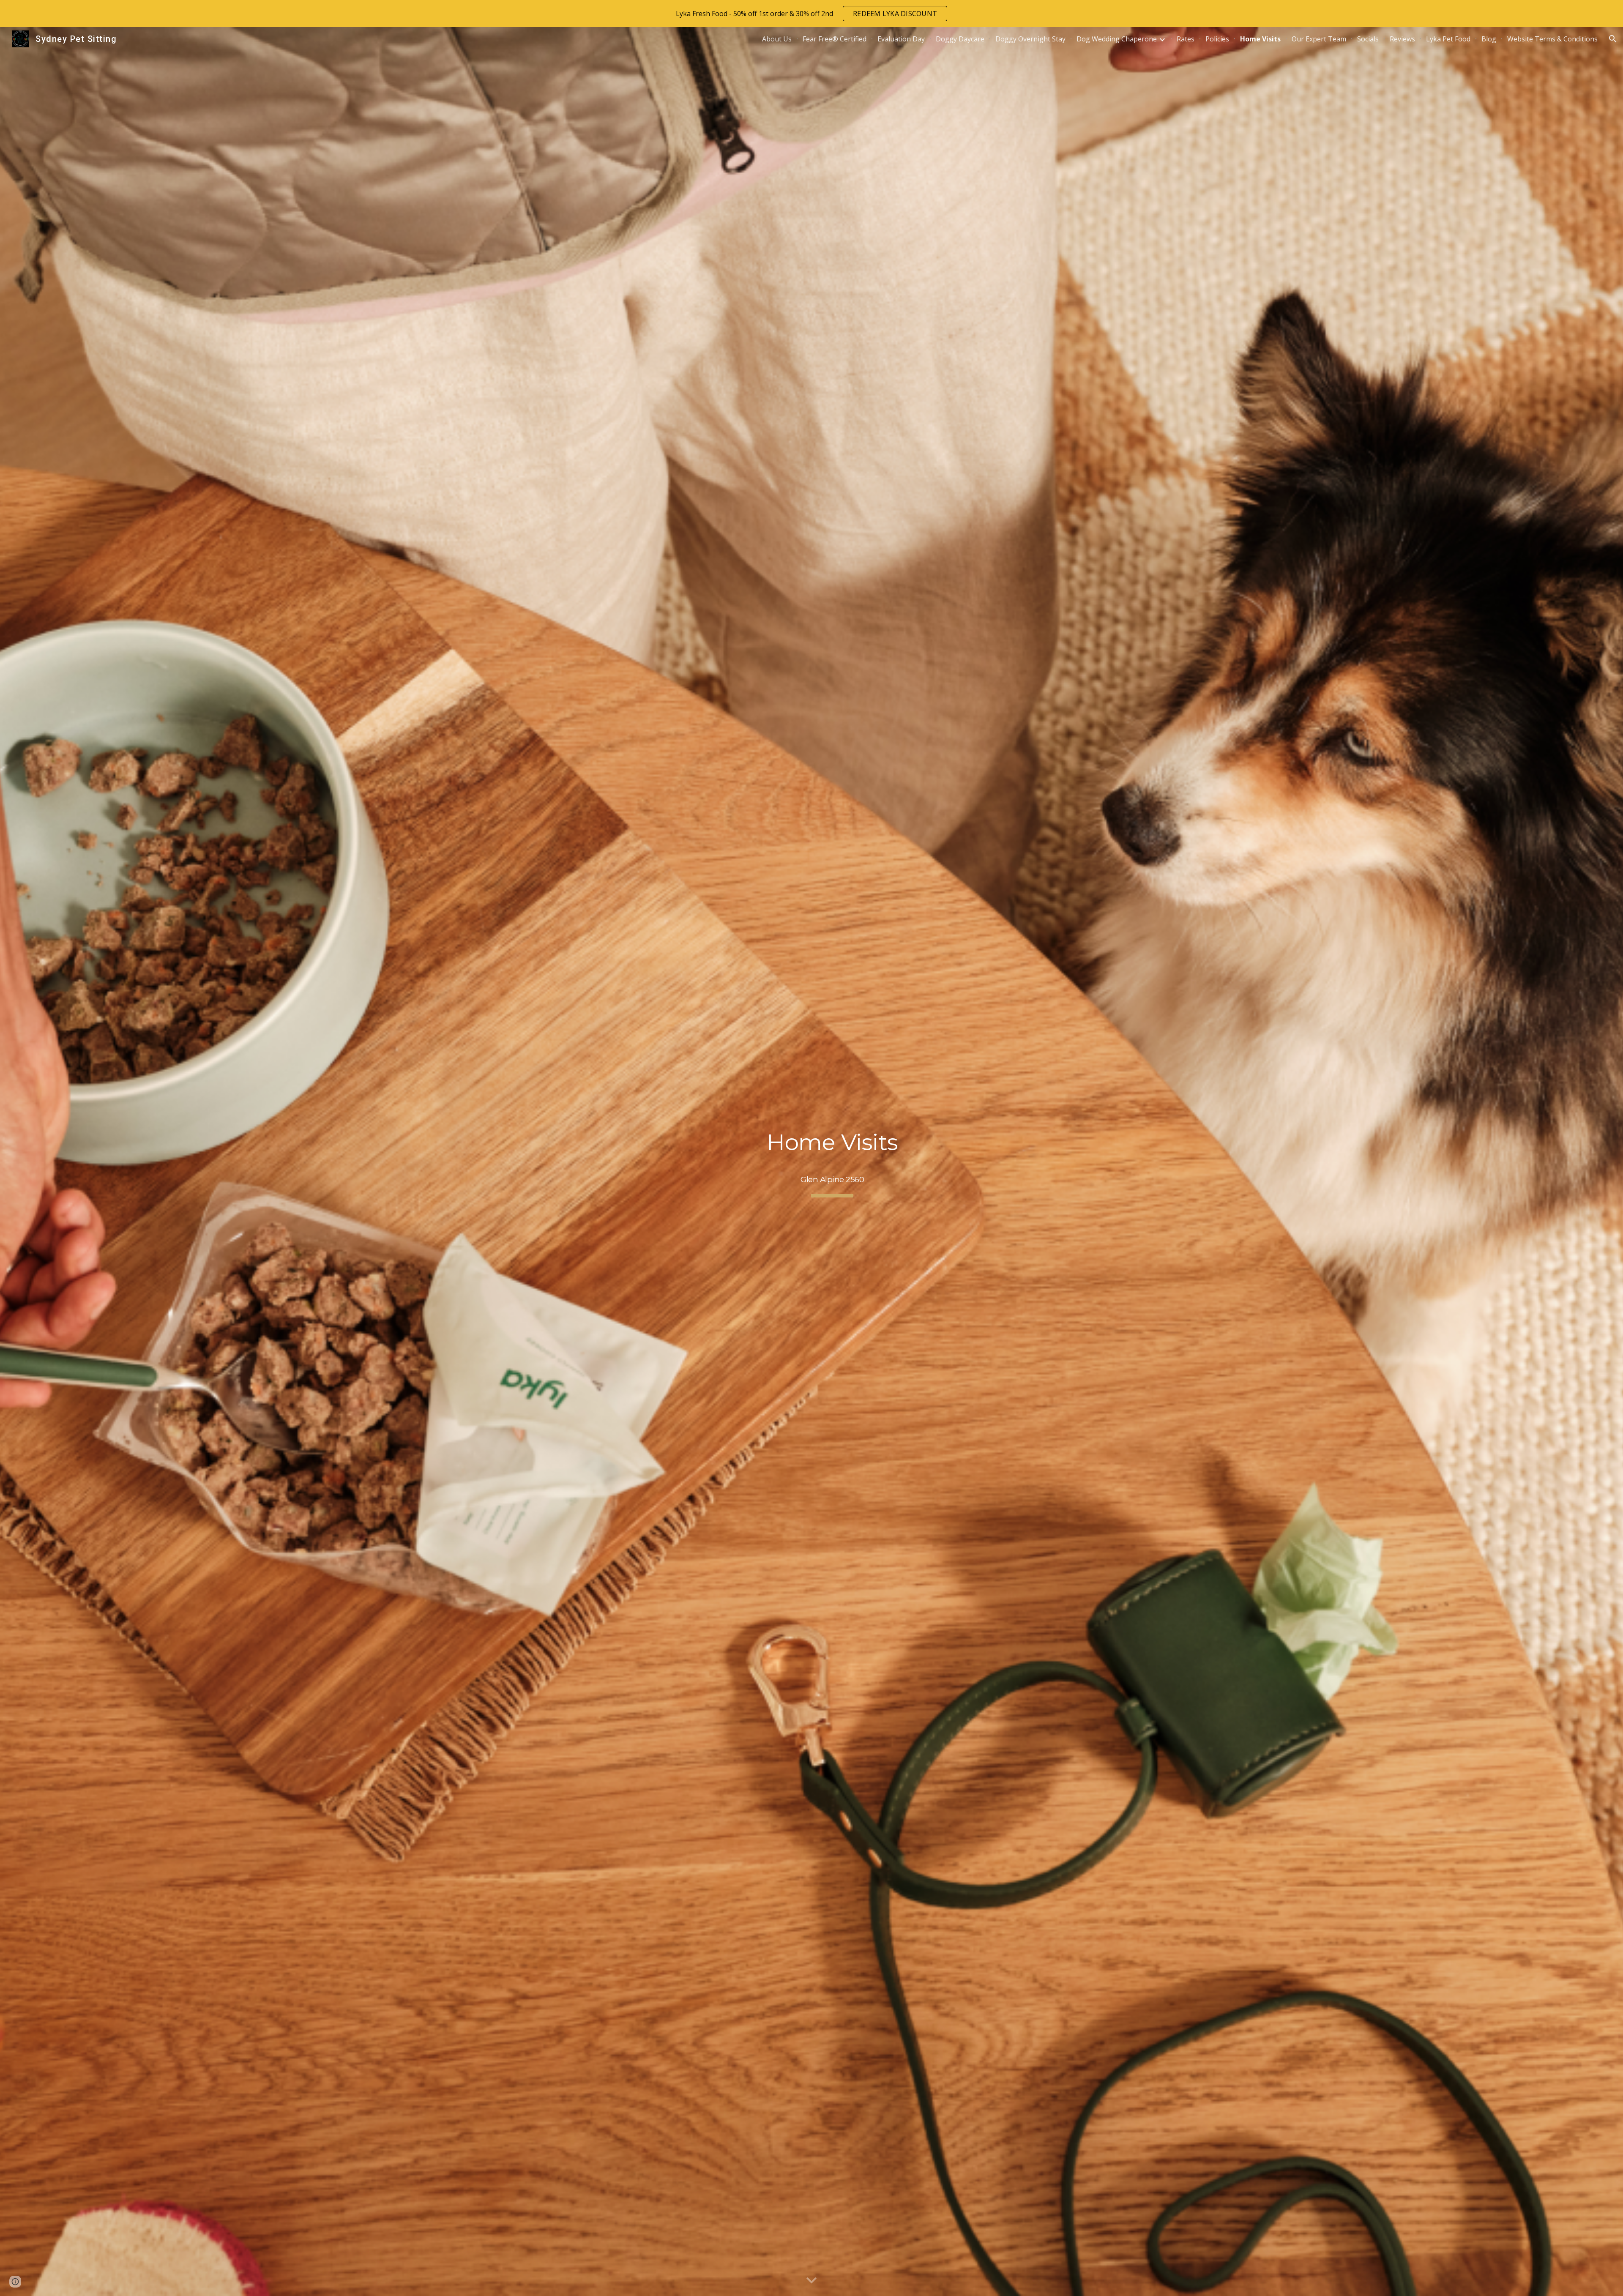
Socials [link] (1368, 39)
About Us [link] (777, 39)
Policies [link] (1217, 39)
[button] (1613, 39)
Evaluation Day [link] (901, 39)
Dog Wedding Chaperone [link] (1117, 39)
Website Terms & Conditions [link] (1552, 39)
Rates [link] (1186, 39)
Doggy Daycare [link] (960, 39)
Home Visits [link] (1260, 39)
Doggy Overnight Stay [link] (1030, 39)
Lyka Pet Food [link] (1448, 39)
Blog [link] (1489, 39)
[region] (811, 14)
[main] (832, 1161)
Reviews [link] (1402, 39)
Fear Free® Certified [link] (835, 39)
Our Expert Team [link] (1319, 39)
